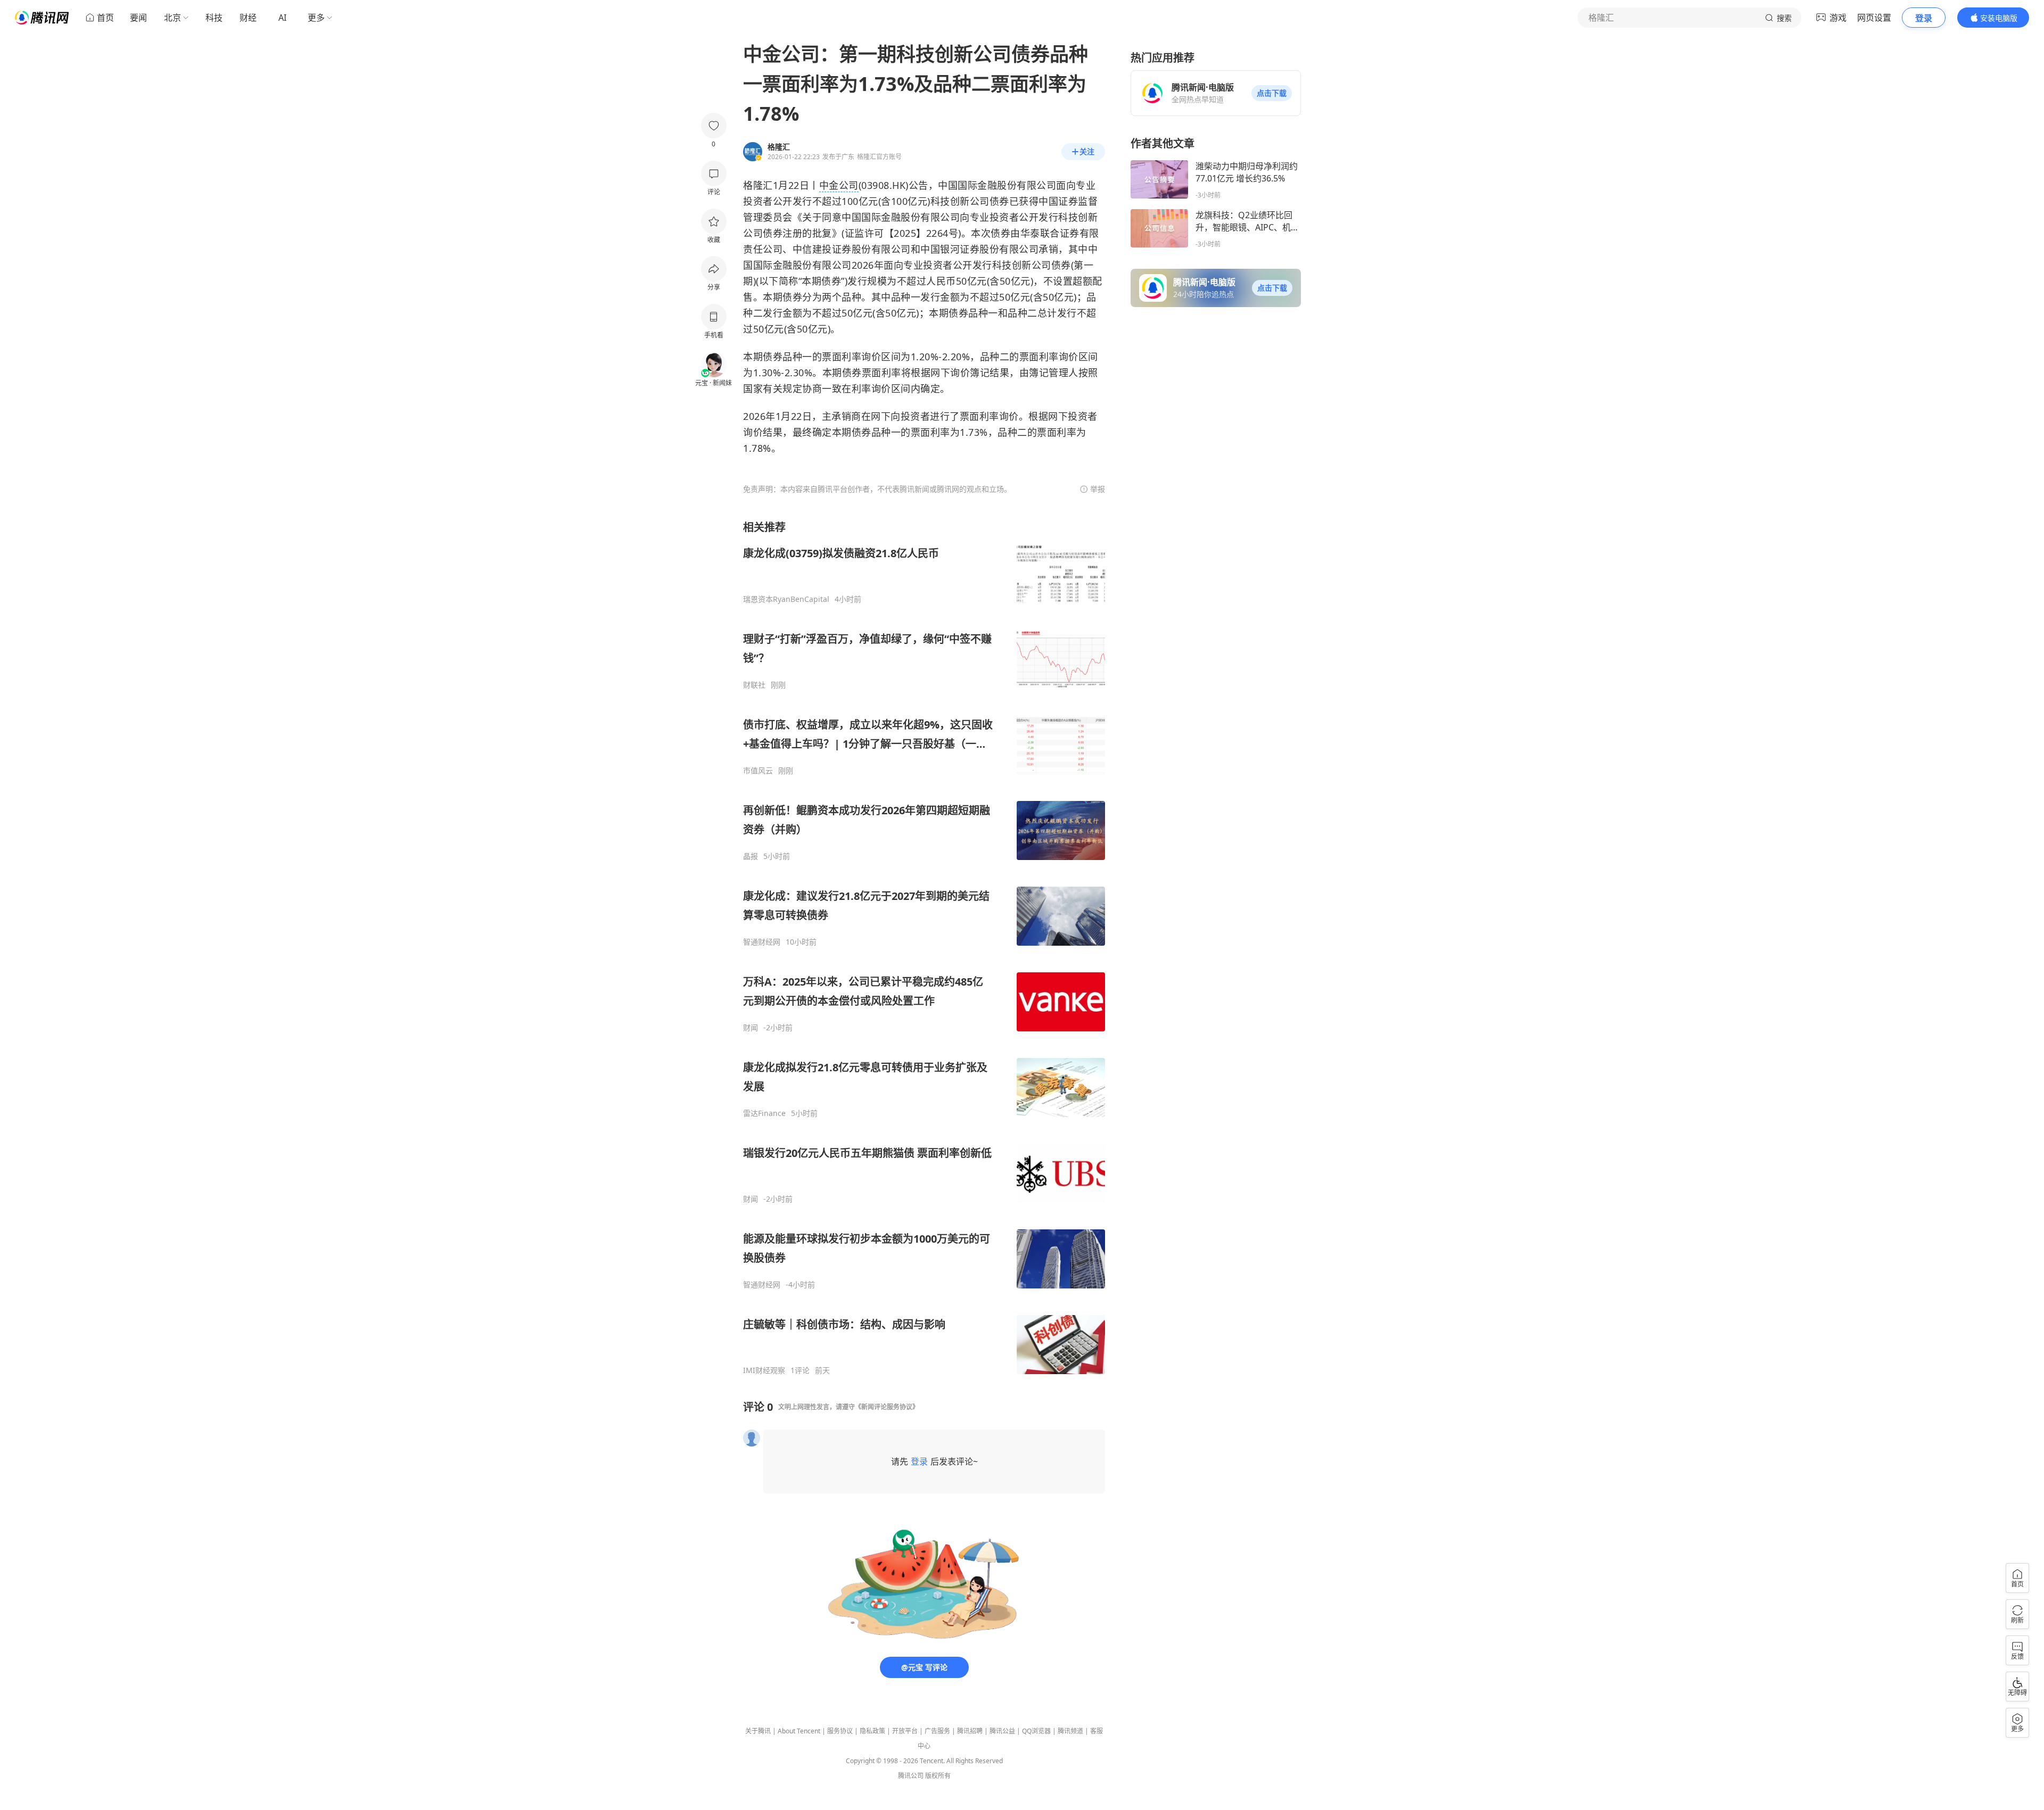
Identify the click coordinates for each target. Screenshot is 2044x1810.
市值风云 (758, 771)
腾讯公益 (1002, 1731)
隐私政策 (872, 1731)
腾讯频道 (1070, 1731)
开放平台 (905, 1731)
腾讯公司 (911, 1776)
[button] (1272, 93)
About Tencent (799, 1731)
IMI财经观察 (764, 1370)
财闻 (751, 1028)
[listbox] (924, 948)
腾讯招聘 (970, 1731)
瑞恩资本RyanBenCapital (786, 599)
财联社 (754, 685)
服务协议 (840, 1731)
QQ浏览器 (1036, 1731)
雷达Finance (764, 1113)
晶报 (751, 856)
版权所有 (938, 1776)
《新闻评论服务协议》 (887, 1407)
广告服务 (937, 1731)
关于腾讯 (758, 1731)
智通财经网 (762, 942)
